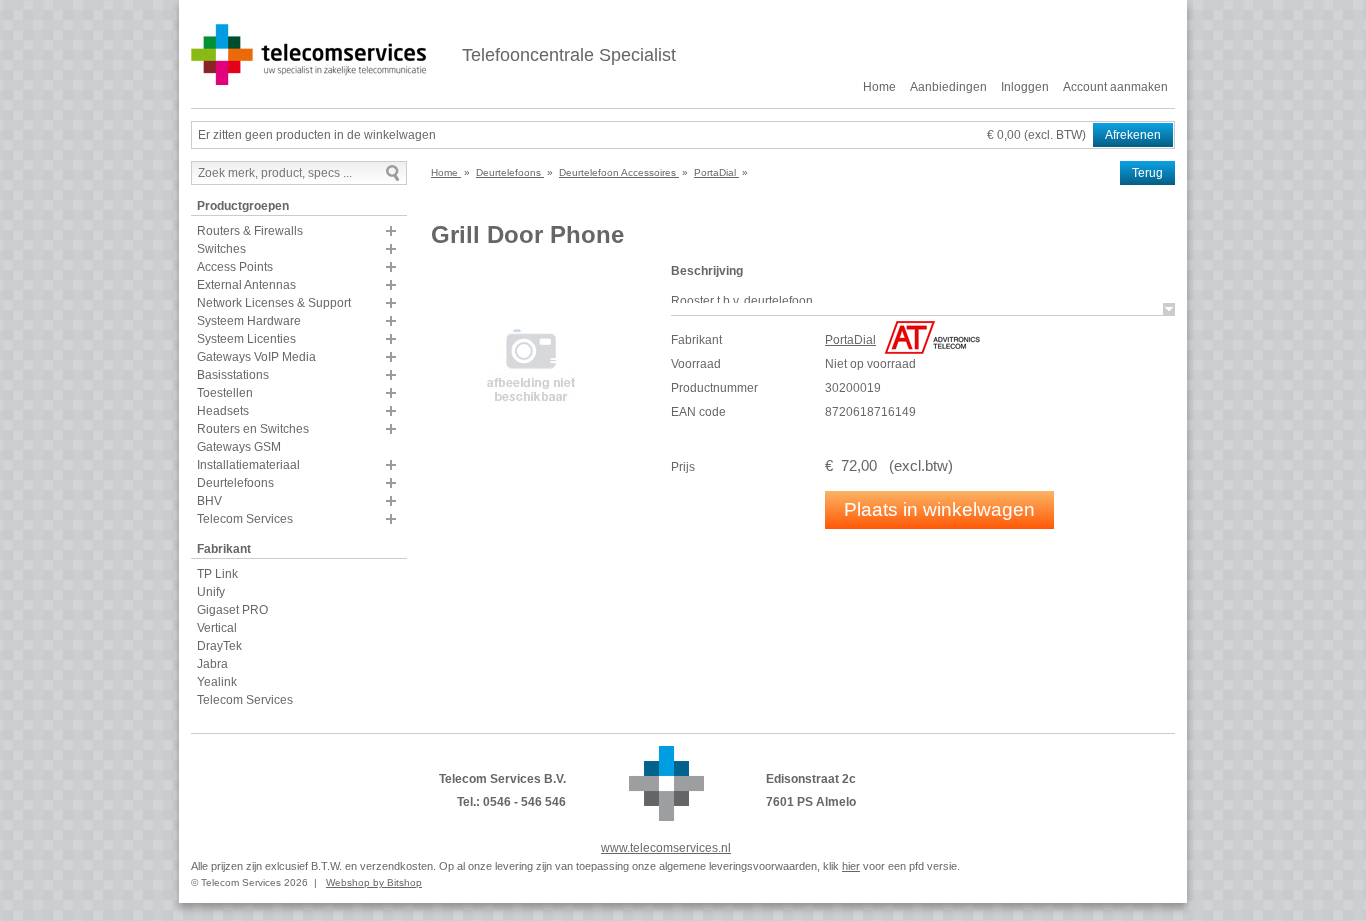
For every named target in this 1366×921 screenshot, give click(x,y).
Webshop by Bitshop (374, 882)
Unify (211, 592)
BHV (209, 501)
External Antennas (246, 285)
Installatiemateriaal (248, 465)
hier (851, 866)
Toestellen (225, 393)
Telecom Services (245, 519)
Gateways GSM (239, 447)
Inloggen (1025, 87)
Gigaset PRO (232, 610)
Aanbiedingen (948, 87)
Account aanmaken (1115, 87)
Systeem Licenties (246, 339)
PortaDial (850, 340)
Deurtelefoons (235, 483)
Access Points (235, 267)
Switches (221, 249)
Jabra (212, 664)
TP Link (217, 574)
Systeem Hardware (249, 321)
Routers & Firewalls (250, 231)
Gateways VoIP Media (256, 357)
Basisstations (233, 375)
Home (879, 87)
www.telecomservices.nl (666, 848)
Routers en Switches (253, 429)
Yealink (217, 682)
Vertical (217, 628)
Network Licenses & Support (274, 303)
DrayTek (219, 646)
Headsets (223, 411)
